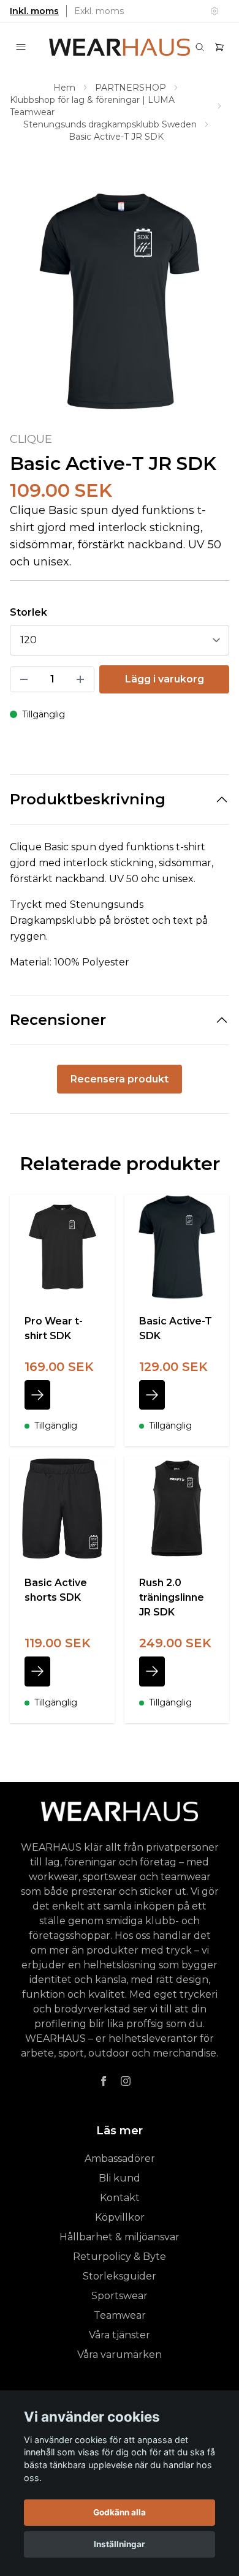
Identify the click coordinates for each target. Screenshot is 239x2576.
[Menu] (21, 47)
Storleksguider (120, 2276)
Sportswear (120, 2296)
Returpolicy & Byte (120, 2257)
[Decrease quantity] (24, 679)
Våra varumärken (120, 2355)
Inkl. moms (34, 11)
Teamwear (120, 2315)
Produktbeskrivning (88, 799)
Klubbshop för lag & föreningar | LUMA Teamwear (92, 106)
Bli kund (120, 2178)
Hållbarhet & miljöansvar (120, 2237)
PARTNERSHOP (131, 88)
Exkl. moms (99, 11)
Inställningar (120, 2544)
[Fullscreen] (120, 301)
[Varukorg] (219, 47)
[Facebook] (104, 2081)
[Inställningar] (214, 11)
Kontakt (120, 2198)
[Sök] (200, 47)
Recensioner (58, 1020)
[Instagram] (126, 2081)
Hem (64, 88)
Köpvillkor (120, 2217)
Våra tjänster (120, 2335)
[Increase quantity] (80, 679)
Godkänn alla (120, 2512)
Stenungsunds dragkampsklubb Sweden (110, 124)
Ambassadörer (120, 2159)
